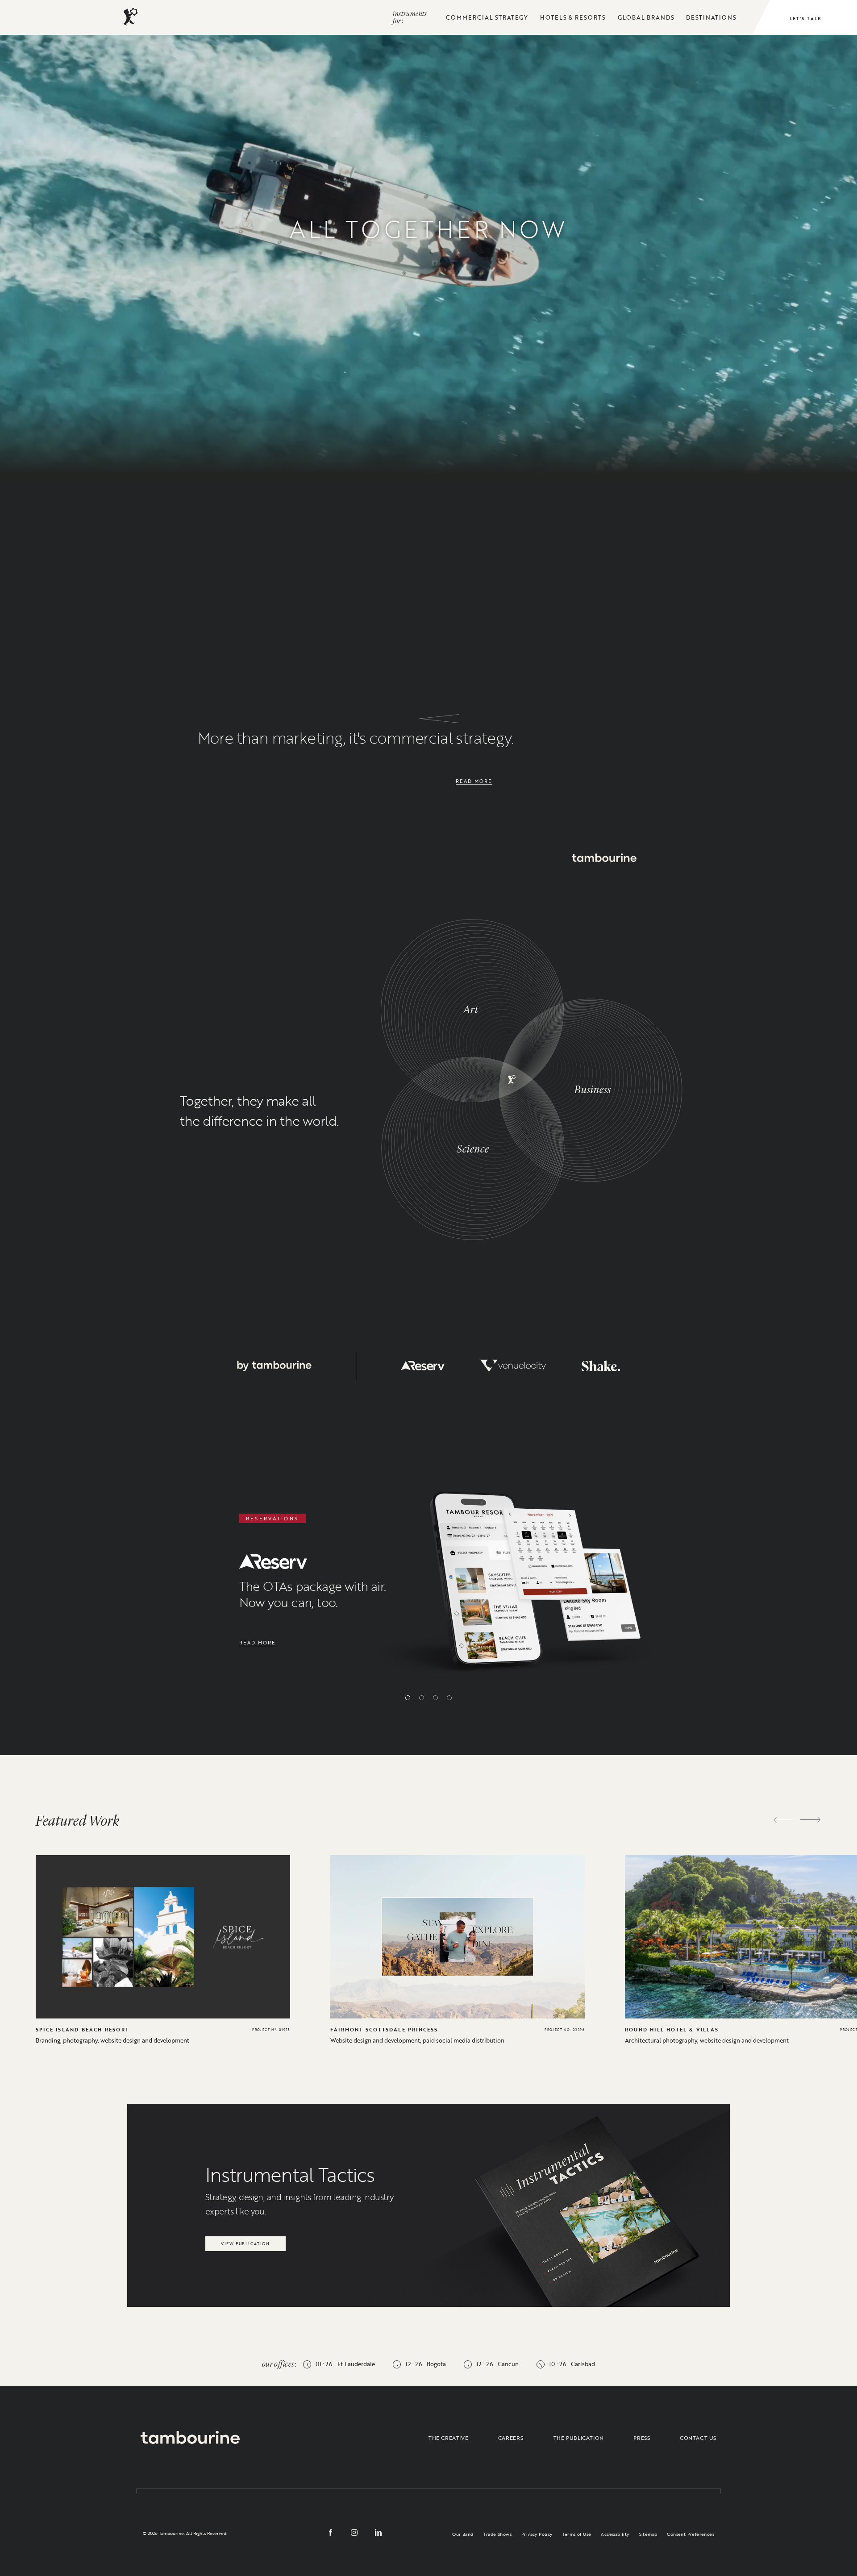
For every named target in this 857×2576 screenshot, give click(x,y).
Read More (474, 781)
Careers (511, 2438)
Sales (122, 412)
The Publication (579, 2438)
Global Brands (646, 17)
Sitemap (648, 2534)
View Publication (245, 2241)
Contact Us (698, 2438)
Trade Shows (497, 2534)
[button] (408, 1698)
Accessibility (615, 2534)
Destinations (711, 17)
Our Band (463, 2534)
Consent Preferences (691, 2534)
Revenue (517, 420)
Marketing (306, 362)
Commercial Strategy (487, 17)
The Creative (448, 2438)
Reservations (702, 359)
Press (642, 2438)
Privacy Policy (537, 2534)
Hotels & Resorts (573, 17)
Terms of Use (577, 2534)
